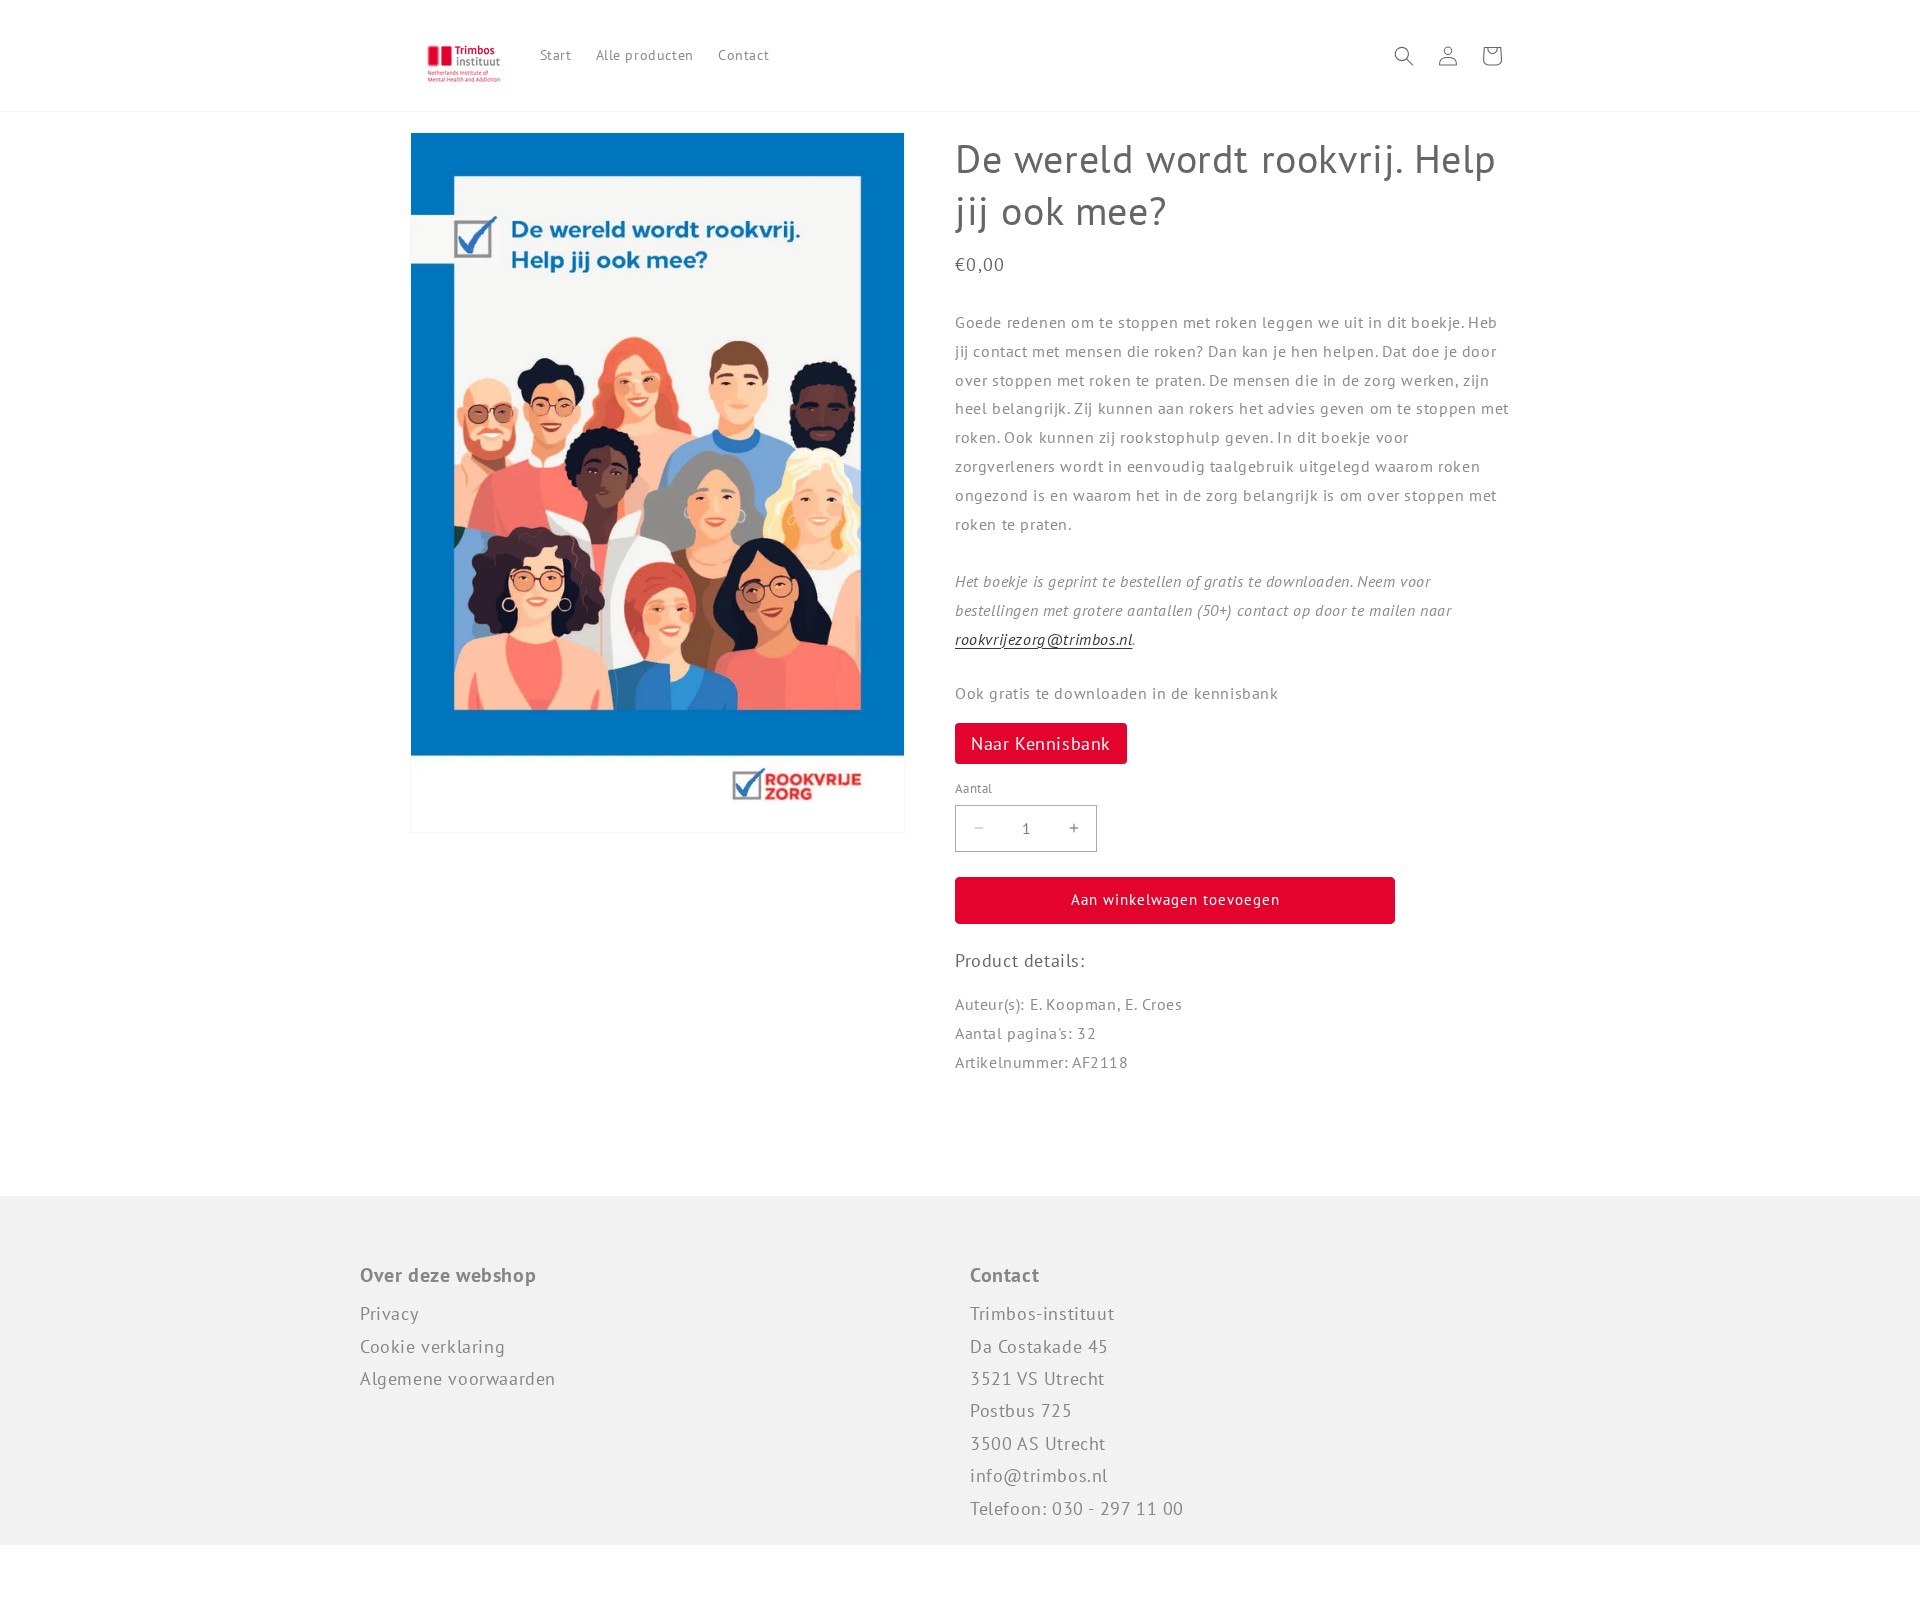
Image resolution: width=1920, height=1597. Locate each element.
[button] (1404, 56)
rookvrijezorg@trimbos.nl (1043, 639)
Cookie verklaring (432, 1346)
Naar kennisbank (1041, 743)
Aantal (973, 788)
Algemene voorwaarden (458, 1378)
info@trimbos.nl (1039, 1475)
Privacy (389, 1313)
